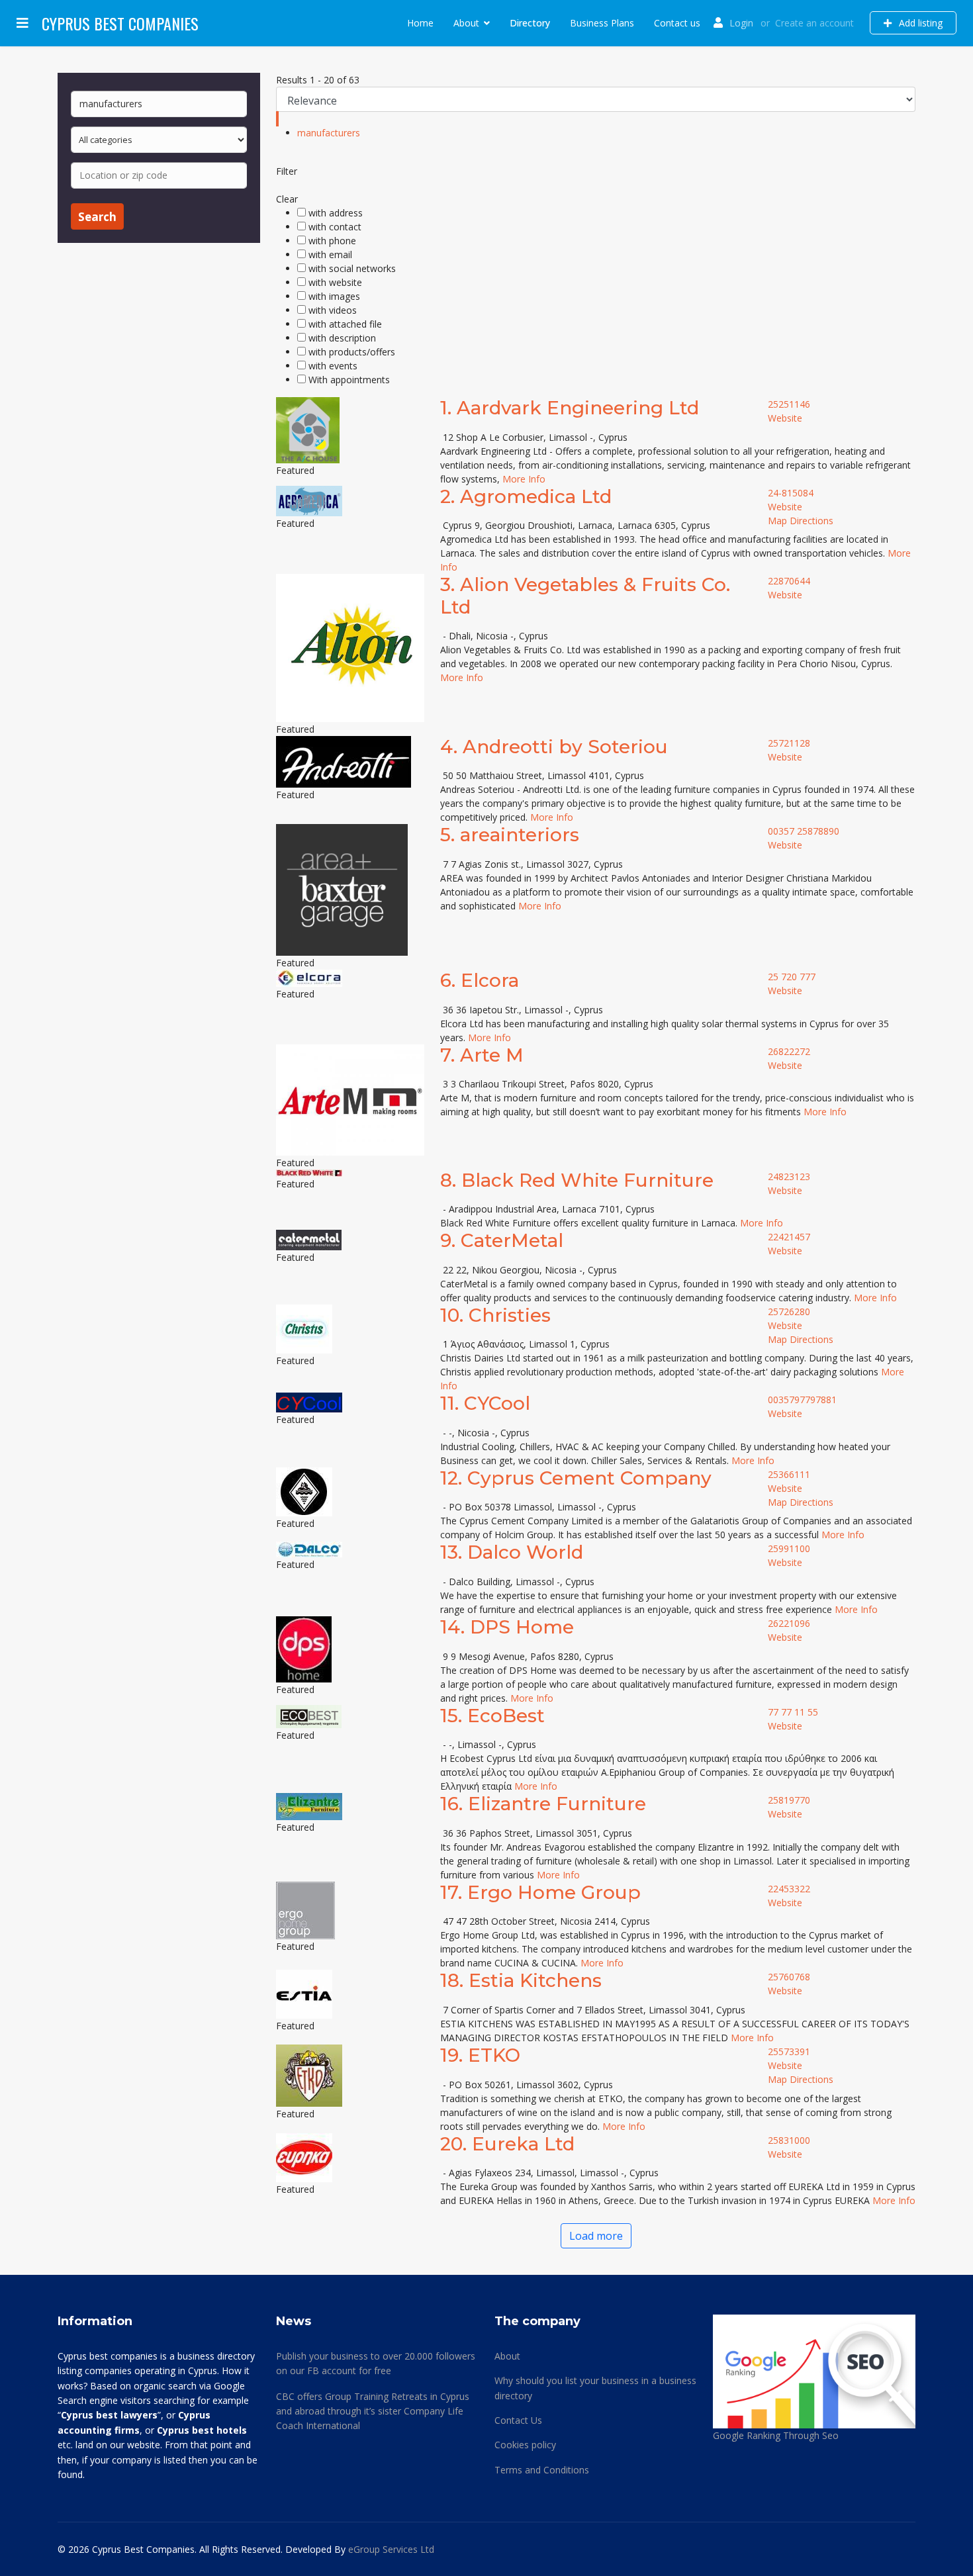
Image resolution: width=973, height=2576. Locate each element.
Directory (530, 23)
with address (336, 213)
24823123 (789, 1176)
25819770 (789, 1800)
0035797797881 (802, 1400)
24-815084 (791, 493)
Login (741, 23)
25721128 (789, 743)
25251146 (789, 404)
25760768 (789, 1977)
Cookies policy (525, 2445)
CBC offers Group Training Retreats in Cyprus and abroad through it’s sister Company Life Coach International (373, 2411)
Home (420, 23)
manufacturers (329, 133)
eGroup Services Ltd (391, 2549)
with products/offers (352, 352)
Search (97, 217)
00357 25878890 (804, 831)
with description (342, 338)
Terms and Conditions (542, 2470)
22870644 (789, 581)
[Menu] (23, 23)
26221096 (789, 1623)
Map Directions (801, 521)
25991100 (789, 1548)
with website (335, 282)
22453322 (789, 1889)
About (466, 23)
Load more (596, 2236)
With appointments (349, 380)
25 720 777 (792, 977)
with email (330, 254)
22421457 (789, 1237)
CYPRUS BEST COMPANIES (120, 23)
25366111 (789, 1474)
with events (333, 366)
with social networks (352, 268)
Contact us (677, 23)
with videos (333, 310)
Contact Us (518, 2420)
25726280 (789, 1311)
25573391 (789, 2051)
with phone (332, 241)
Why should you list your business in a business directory (595, 2388)
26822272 (789, 1051)
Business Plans (602, 23)
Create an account (814, 23)
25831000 (789, 2140)
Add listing (919, 23)
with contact (335, 227)
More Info (524, 479)
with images (334, 296)
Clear (287, 199)
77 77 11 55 (793, 1712)
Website (785, 418)
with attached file (345, 324)
